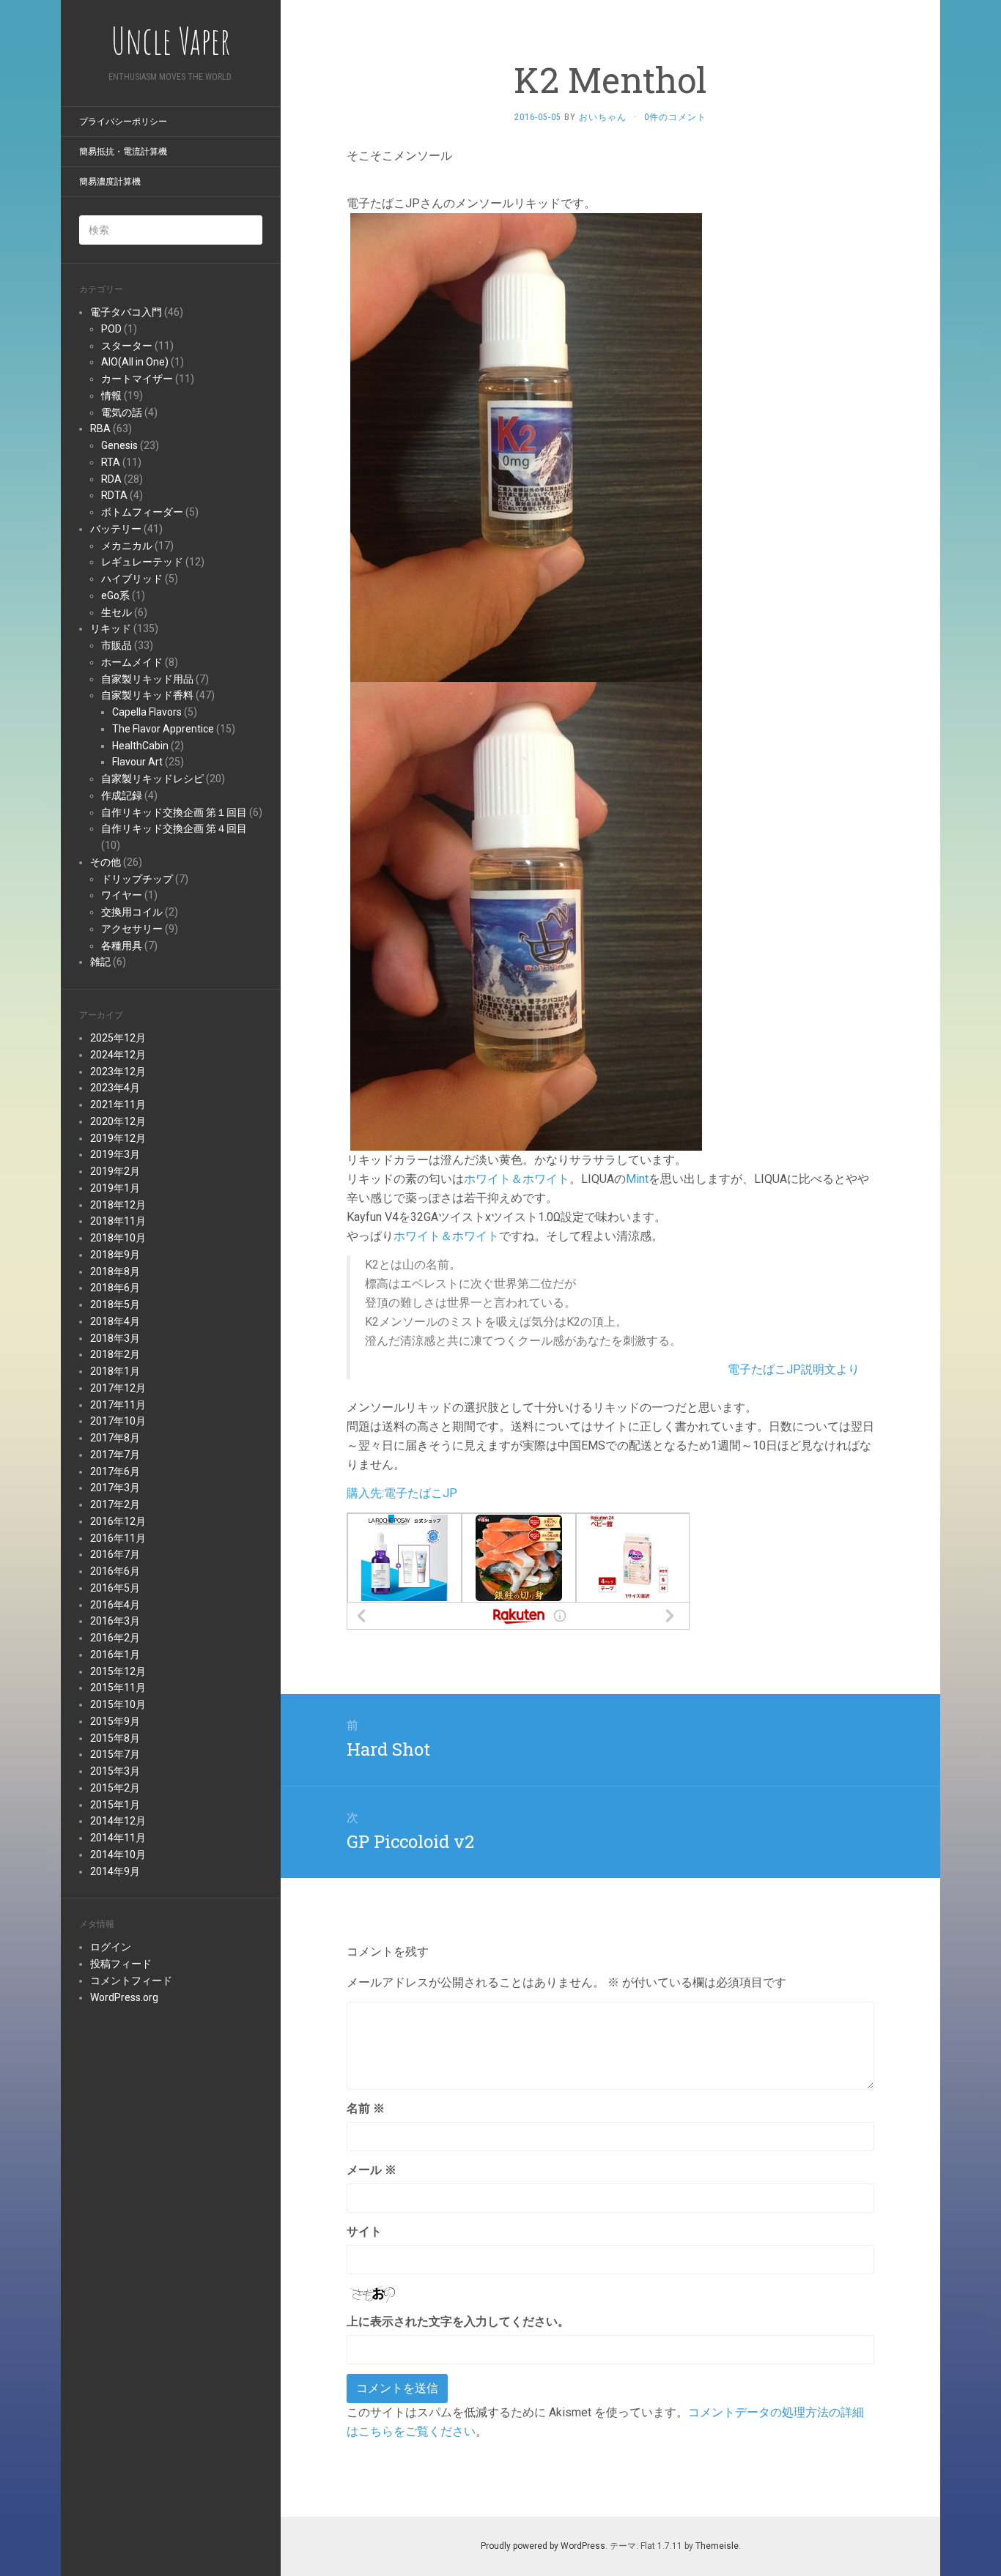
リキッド (111, 628)
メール (372, 2170)
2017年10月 (118, 1421)
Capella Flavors (147, 712)
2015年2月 (115, 1788)
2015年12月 (118, 1671)
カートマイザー (137, 379)
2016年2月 (115, 1638)
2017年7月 (115, 1455)
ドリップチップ (137, 879)
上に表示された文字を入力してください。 (458, 2321)
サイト (364, 2231)
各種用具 (122, 946)
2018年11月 (118, 1221)
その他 (106, 862)
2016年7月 (115, 1554)
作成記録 (122, 795)
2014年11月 (118, 1838)
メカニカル (127, 546)
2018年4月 (115, 1321)
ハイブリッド (132, 579)
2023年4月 (115, 1088)
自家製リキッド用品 (147, 679)
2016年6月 (115, 1571)
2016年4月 (115, 1605)
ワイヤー (122, 895)
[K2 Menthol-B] (526, 915)
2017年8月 (115, 1438)
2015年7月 (115, 1754)
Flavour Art (137, 762)
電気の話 (122, 412)
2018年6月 (115, 1288)
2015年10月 (118, 1704)
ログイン (111, 1947)
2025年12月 (118, 1038)
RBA (100, 428)
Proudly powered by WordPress (543, 2546)
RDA (111, 479)
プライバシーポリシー (123, 122)
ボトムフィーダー (142, 512)
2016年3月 (115, 1621)
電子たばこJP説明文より (794, 1369)
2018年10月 (118, 1238)
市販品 (117, 645)
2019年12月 (118, 1138)
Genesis (119, 445)
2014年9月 (115, 1871)
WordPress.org (124, 1997)
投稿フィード (121, 1964)
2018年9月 (115, 1255)
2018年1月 (115, 1371)
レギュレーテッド (142, 562)
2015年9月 (115, 1721)
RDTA (114, 495)
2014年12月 (118, 1821)
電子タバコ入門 (126, 312)
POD (111, 329)
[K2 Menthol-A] (526, 446)
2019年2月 (115, 1171)
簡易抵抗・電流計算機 (123, 152)
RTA (111, 462)
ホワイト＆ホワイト (517, 1179)
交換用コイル (132, 912)
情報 (111, 396)
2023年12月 (118, 1072)
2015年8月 (115, 1738)
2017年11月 (118, 1405)
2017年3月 (115, 1488)
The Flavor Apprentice (163, 729)
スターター (127, 346)
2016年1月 (115, 1655)
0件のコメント (675, 117)
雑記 (100, 962)
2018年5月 (115, 1304)
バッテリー (116, 529)
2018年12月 (118, 1205)
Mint (637, 1179)
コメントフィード (131, 1981)
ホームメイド (132, 662)
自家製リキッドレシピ (152, 779)
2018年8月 (115, 1272)
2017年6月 (115, 1471)
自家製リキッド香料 (147, 695)
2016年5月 (115, 1588)
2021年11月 (118, 1105)
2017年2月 (115, 1504)
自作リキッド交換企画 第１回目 (174, 812)
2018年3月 (115, 1338)
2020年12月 (118, 1121)
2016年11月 (118, 1538)
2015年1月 (115, 1805)
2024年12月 (118, 1055)
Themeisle (717, 2546)
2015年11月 (118, 1688)
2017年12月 (118, 1388)
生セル (117, 612)
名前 (366, 2108)
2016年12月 (118, 1521)
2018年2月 (115, 1354)
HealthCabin (140, 746)
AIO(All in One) (135, 362)
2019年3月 (115, 1154)
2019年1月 (115, 1188)
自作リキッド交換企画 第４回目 (174, 828)
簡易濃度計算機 (110, 182)
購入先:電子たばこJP (402, 1493)
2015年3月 (115, 1771)
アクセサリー (132, 929)
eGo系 (115, 595)
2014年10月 (118, 1855)
